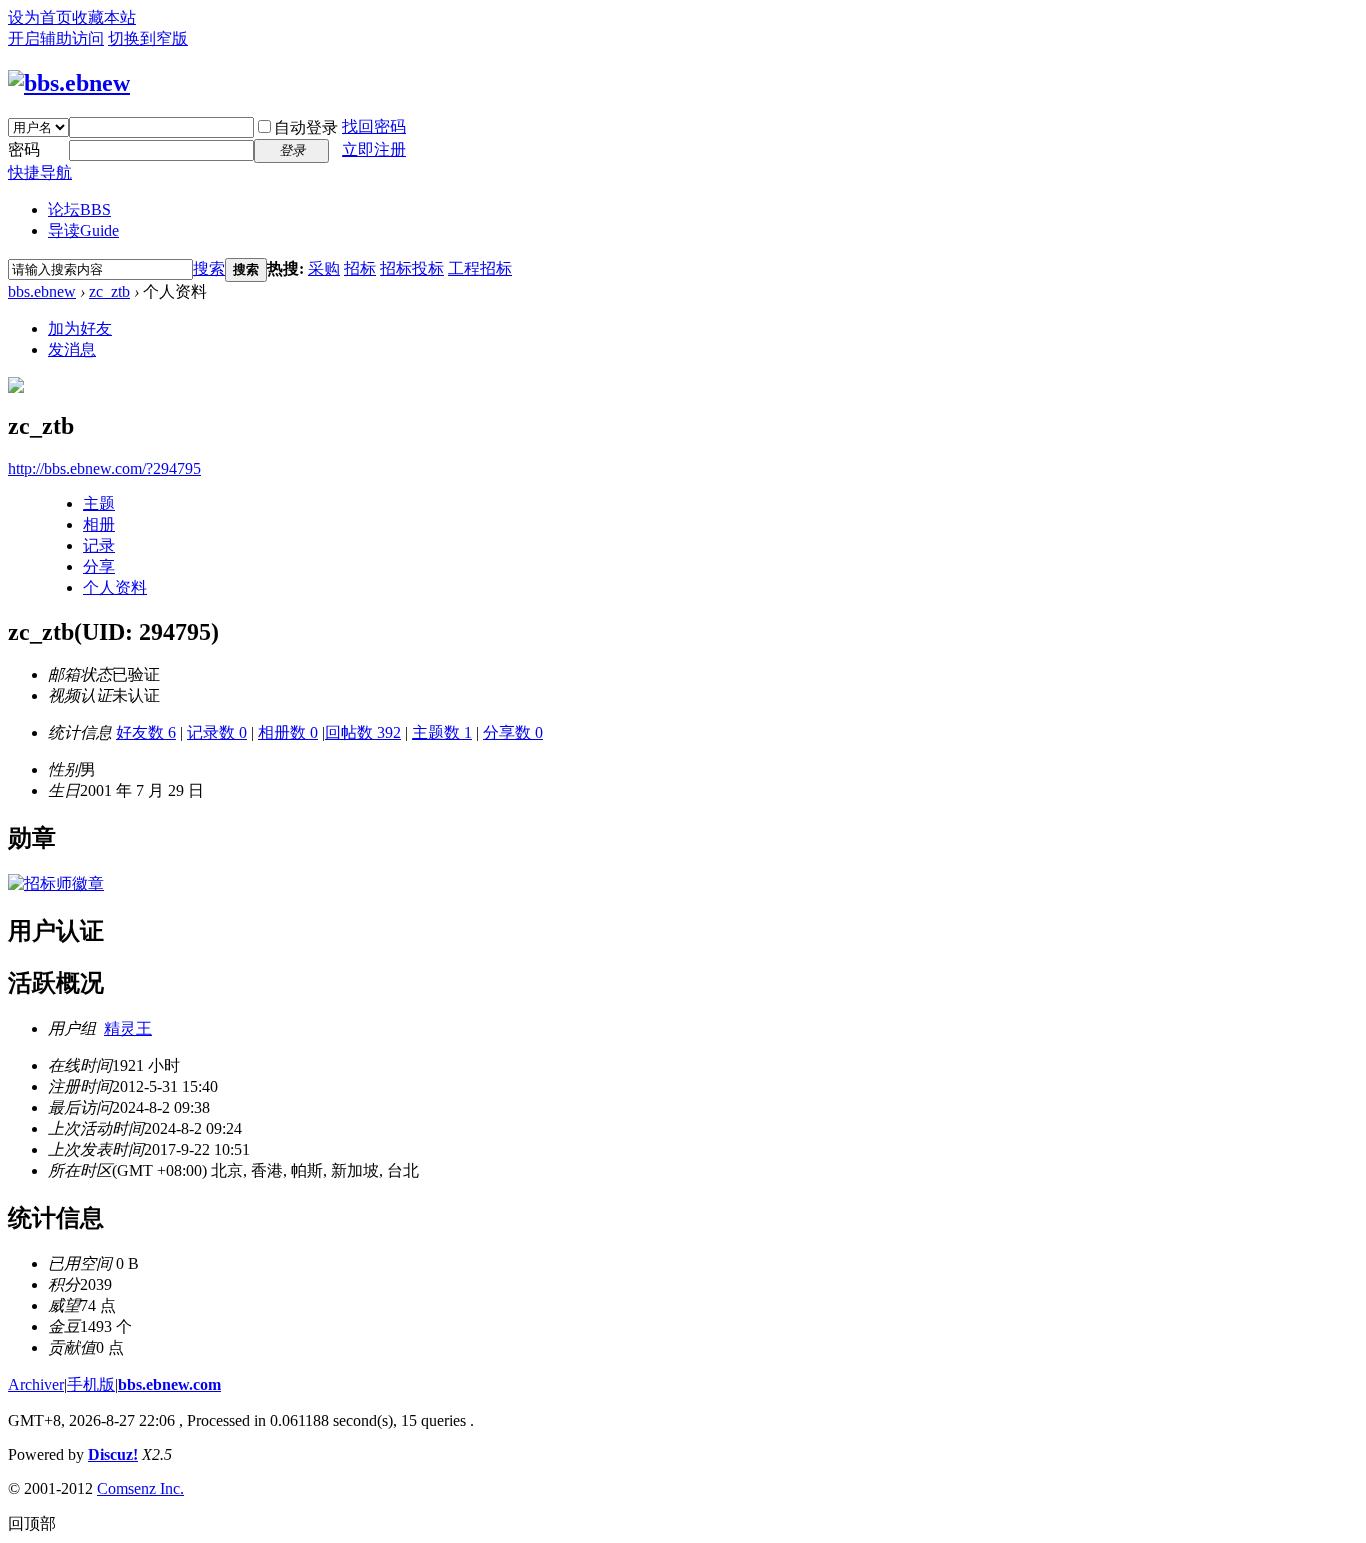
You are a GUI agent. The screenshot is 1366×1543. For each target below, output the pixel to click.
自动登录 (306, 127)
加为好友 (80, 328)
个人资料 (115, 587)
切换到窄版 (148, 38)
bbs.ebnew (42, 291)
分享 (99, 566)
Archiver (36, 1384)
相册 (99, 524)
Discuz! (113, 1454)
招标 (360, 268)
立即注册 (374, 149)
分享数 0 (513, 732)
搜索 (209, 268)
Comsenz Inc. (140, 1488)
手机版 (91, 1384)
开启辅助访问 (56, 38)
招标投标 (412, 268)
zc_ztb (109, 291)
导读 (83, 230)
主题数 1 (442, 732)
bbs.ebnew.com (169, 1384)
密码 (24, 149)
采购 (324, 268)
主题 (99, 503)
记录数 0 (217, 732)
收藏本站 (104, 17)
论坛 (79, 209)
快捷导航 (40, 172)
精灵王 (128, 1028)
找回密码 (374, 126)
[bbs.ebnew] (69, 83)
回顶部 (32, 1523)
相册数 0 (288, 732)
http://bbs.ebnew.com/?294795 (104, 468)
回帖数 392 (363, 732)
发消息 (72, 349)
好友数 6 (146, 732)
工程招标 (480, 268)
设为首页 (40, 17)
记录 (99, 545)
